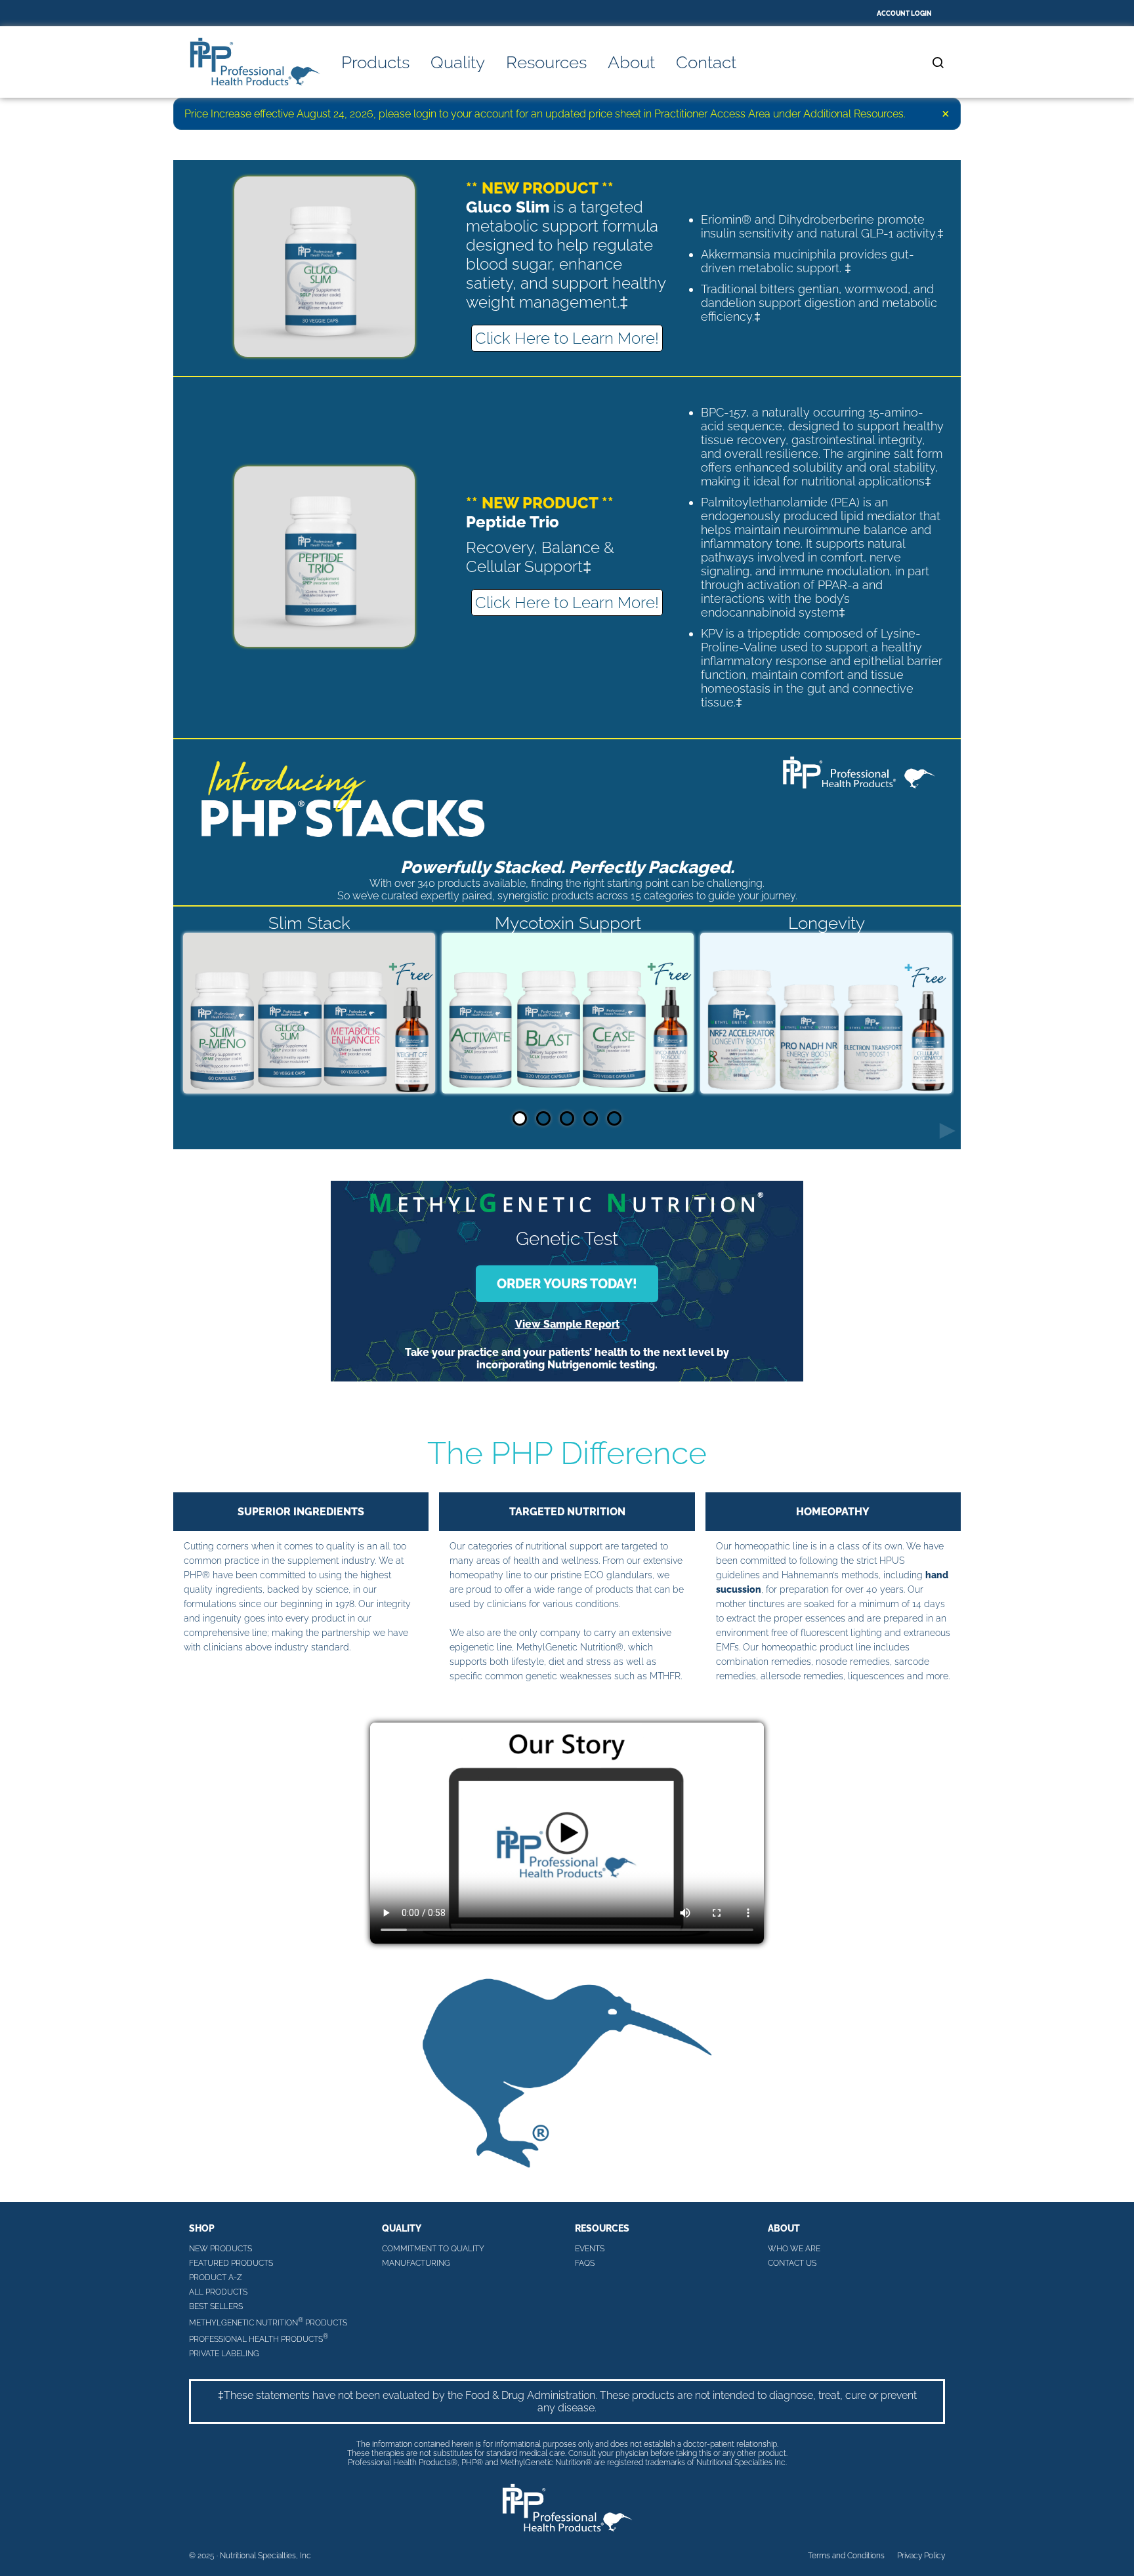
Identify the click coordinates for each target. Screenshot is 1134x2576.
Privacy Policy (921, 2556)
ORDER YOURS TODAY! (567, 1284)
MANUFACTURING (416, 2263)
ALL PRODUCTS (218, 2292)
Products (375, 62)
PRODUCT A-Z (216, 2278)
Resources (546, 62)
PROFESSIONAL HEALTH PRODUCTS (259, 2338)
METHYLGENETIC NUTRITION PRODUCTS (268, 2322)
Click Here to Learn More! (567, 338)
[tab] (520, 1118)
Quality (458, 62)
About (631, 62)
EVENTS (590, 2249)
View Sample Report (567, 1324)
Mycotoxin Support (568, 923)
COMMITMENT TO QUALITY (433, 2249)
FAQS (585, 2263)
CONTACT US (792, 2263)
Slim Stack (309, 923)
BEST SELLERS (216, 2306)
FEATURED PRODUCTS (231, 2263)
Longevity (827, 923)
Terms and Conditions (846, 2556)
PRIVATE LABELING (224, 2354)
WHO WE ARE (794, 2249)
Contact (706, 62)
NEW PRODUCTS (220, 2249)
